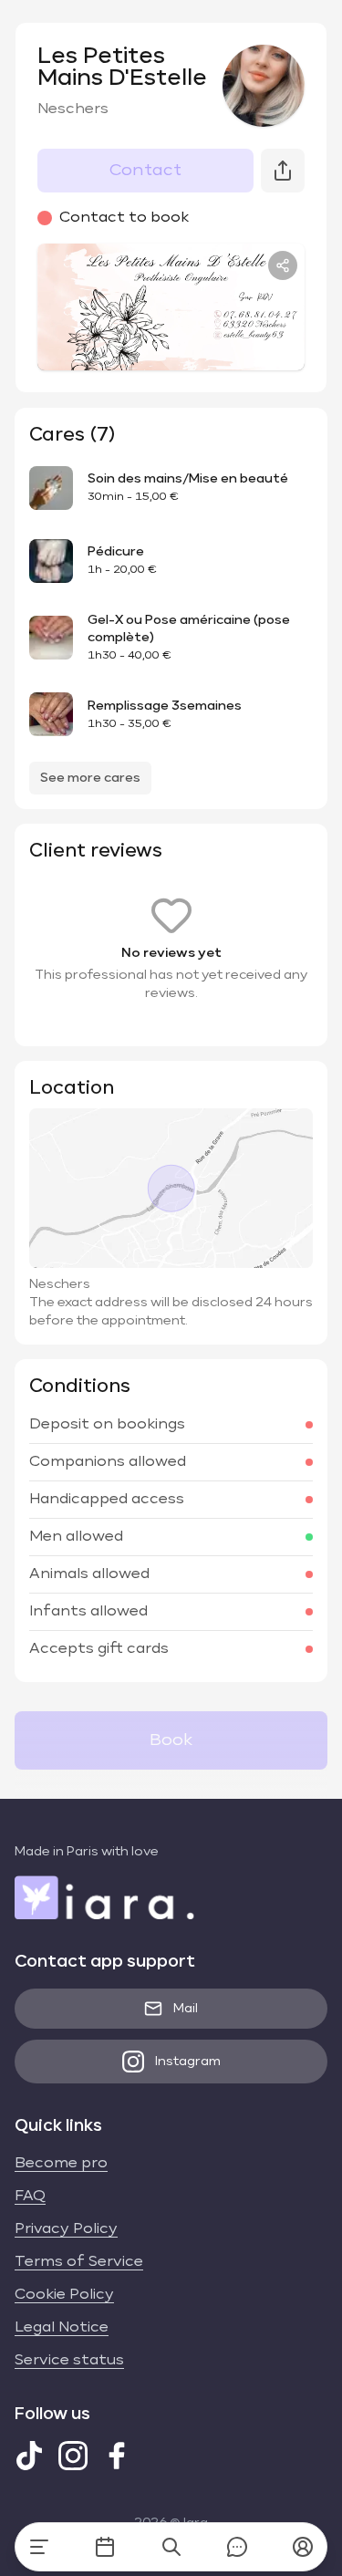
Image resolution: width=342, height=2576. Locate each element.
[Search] (171, 2547)
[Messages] (237, 2547)
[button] (303, 2547)
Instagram (188, 2062)
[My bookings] (105, 2547)
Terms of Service (79, 2262)
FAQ (30, 2197)
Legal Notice (62, 2328)
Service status (69, 2361)
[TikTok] (29, 2456)
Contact (145, 171)
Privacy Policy (66, 2229)
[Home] (39, 2547)
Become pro (61, 2164)
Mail (186, 2009)
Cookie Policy (64, 2295)
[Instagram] (73, 2456)
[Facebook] (117, 2456)
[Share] (283, 265)
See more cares (90, 778)
